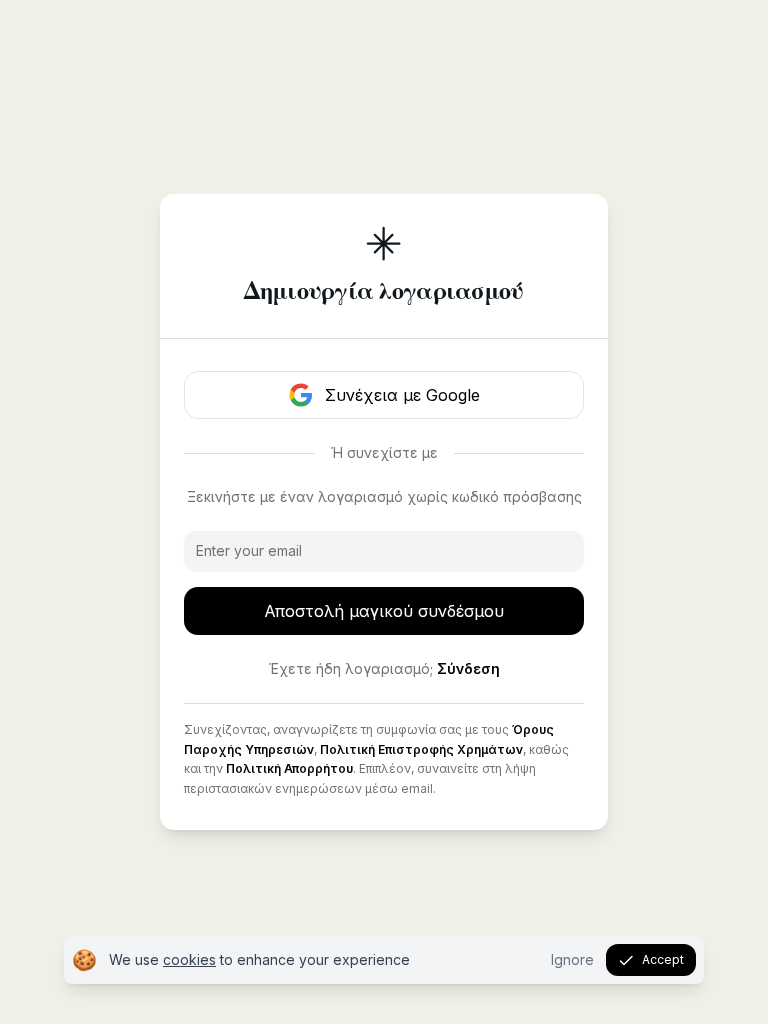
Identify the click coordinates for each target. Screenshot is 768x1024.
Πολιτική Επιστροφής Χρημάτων (421, 749)
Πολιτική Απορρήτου (289, 768)
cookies (189, 959)
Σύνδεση (468, 668)
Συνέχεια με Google (402, 395)
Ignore (572, 959)
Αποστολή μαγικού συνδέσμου (384, 611)
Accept (663, 959)
